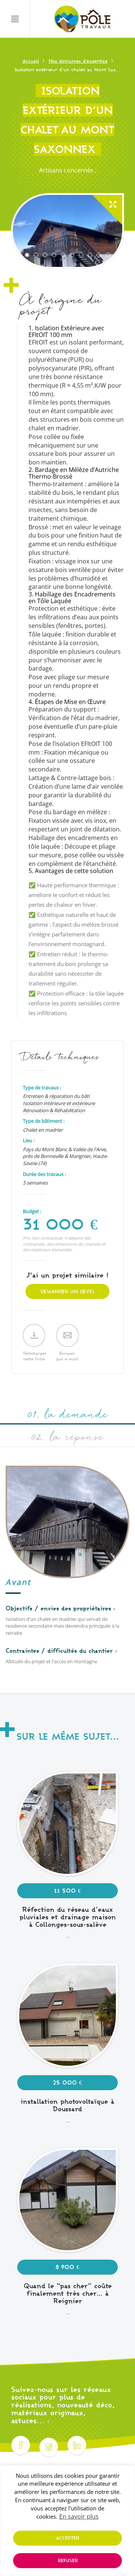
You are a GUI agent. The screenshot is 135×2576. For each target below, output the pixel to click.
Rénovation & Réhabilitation (54, 1110)
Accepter (67, 2538)
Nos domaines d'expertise (78, 61)
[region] (67, 2521)
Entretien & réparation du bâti (56, 1096)
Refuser (68, 2560)
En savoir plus (79, 2516)
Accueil (31, 61)
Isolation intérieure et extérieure (59, 1103)
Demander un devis (67, 1291)
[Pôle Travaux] (82, 19)
